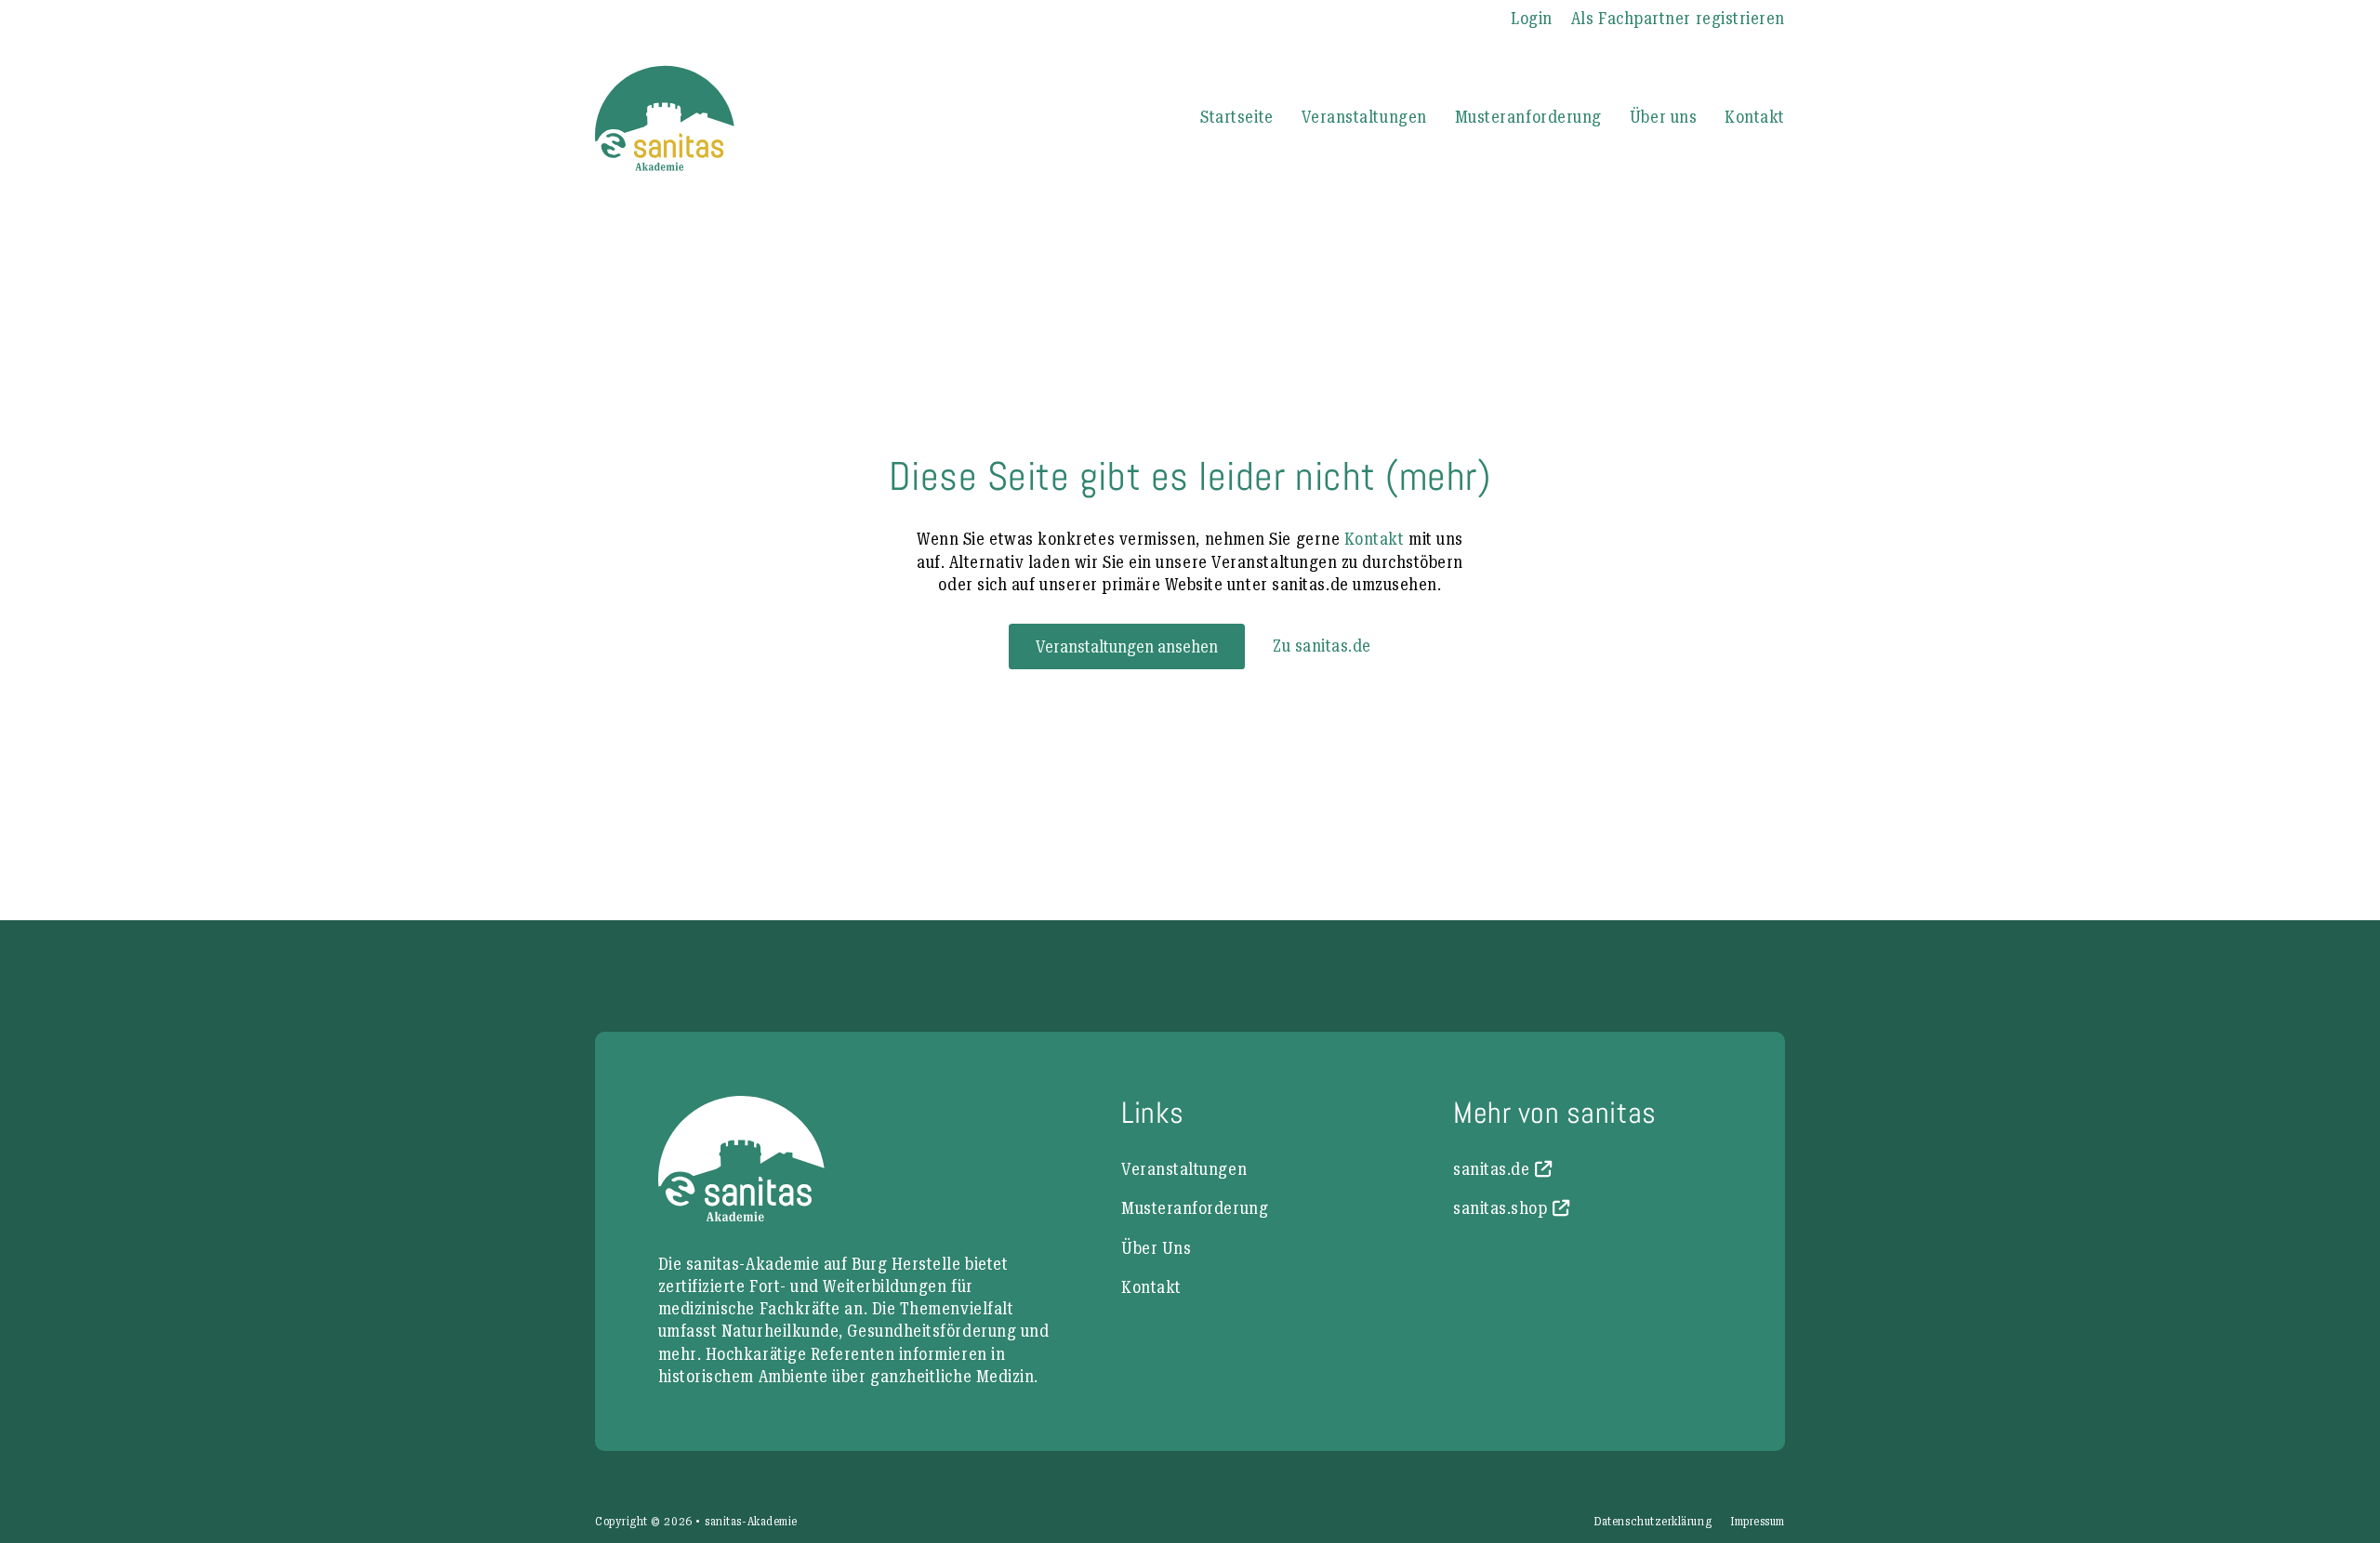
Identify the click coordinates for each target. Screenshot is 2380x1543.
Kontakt (1755, 117)
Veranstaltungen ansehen (1127, 646)
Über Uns (1156, 1248)
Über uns (1663, 117)
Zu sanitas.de (1322, 646)
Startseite (1236, 117)
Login (1532, 18)
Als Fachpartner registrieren (1678, 18)
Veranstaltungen (1364, 117)
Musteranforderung (1528, 117)
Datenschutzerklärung (1653, 1522)
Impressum (1758, 1522)
